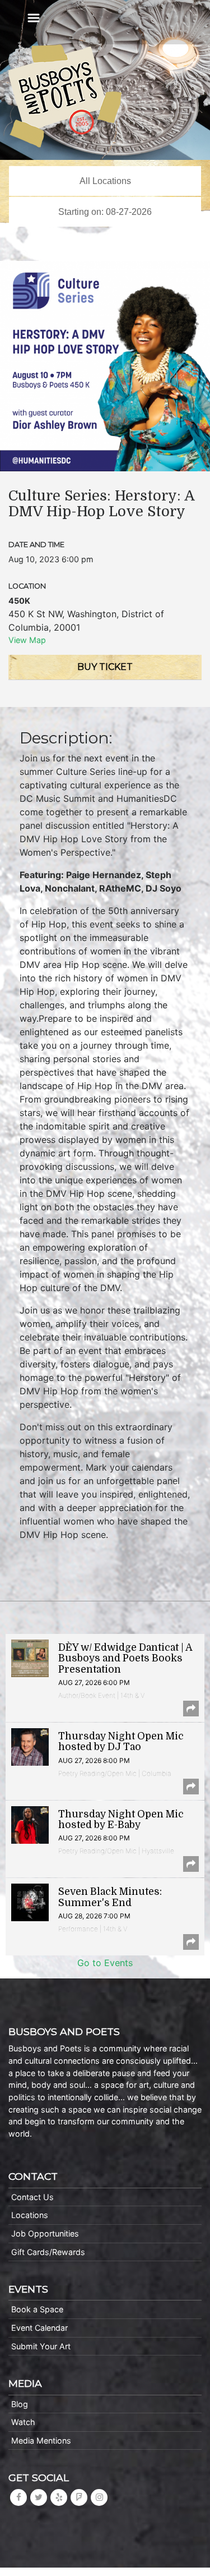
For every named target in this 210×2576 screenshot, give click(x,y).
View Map (27, 640)
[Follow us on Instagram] (99, 2497)
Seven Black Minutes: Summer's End (110, 1897)
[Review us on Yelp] (59, 2497)
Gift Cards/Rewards (48, 2252)
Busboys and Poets (65, 96)
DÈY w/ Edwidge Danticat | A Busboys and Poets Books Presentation (125, 1658)
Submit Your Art (41, 2346)
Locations (30, 2215)
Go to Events (105, 1963)
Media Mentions (41, 2440)
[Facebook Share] (191, 1709)
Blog (20, 2404)
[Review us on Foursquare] (79, 2497)
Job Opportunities (45, 2233)
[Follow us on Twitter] (39, 2497)
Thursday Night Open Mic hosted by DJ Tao (121, 1741)
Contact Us (32, 2197)
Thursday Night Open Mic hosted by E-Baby (121, 1819)
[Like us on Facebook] (18, 2497)
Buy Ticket (105, 667)
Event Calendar (39, 2328)
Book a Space (37, 2309)
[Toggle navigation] (34, 18)
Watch (23, 2422)
